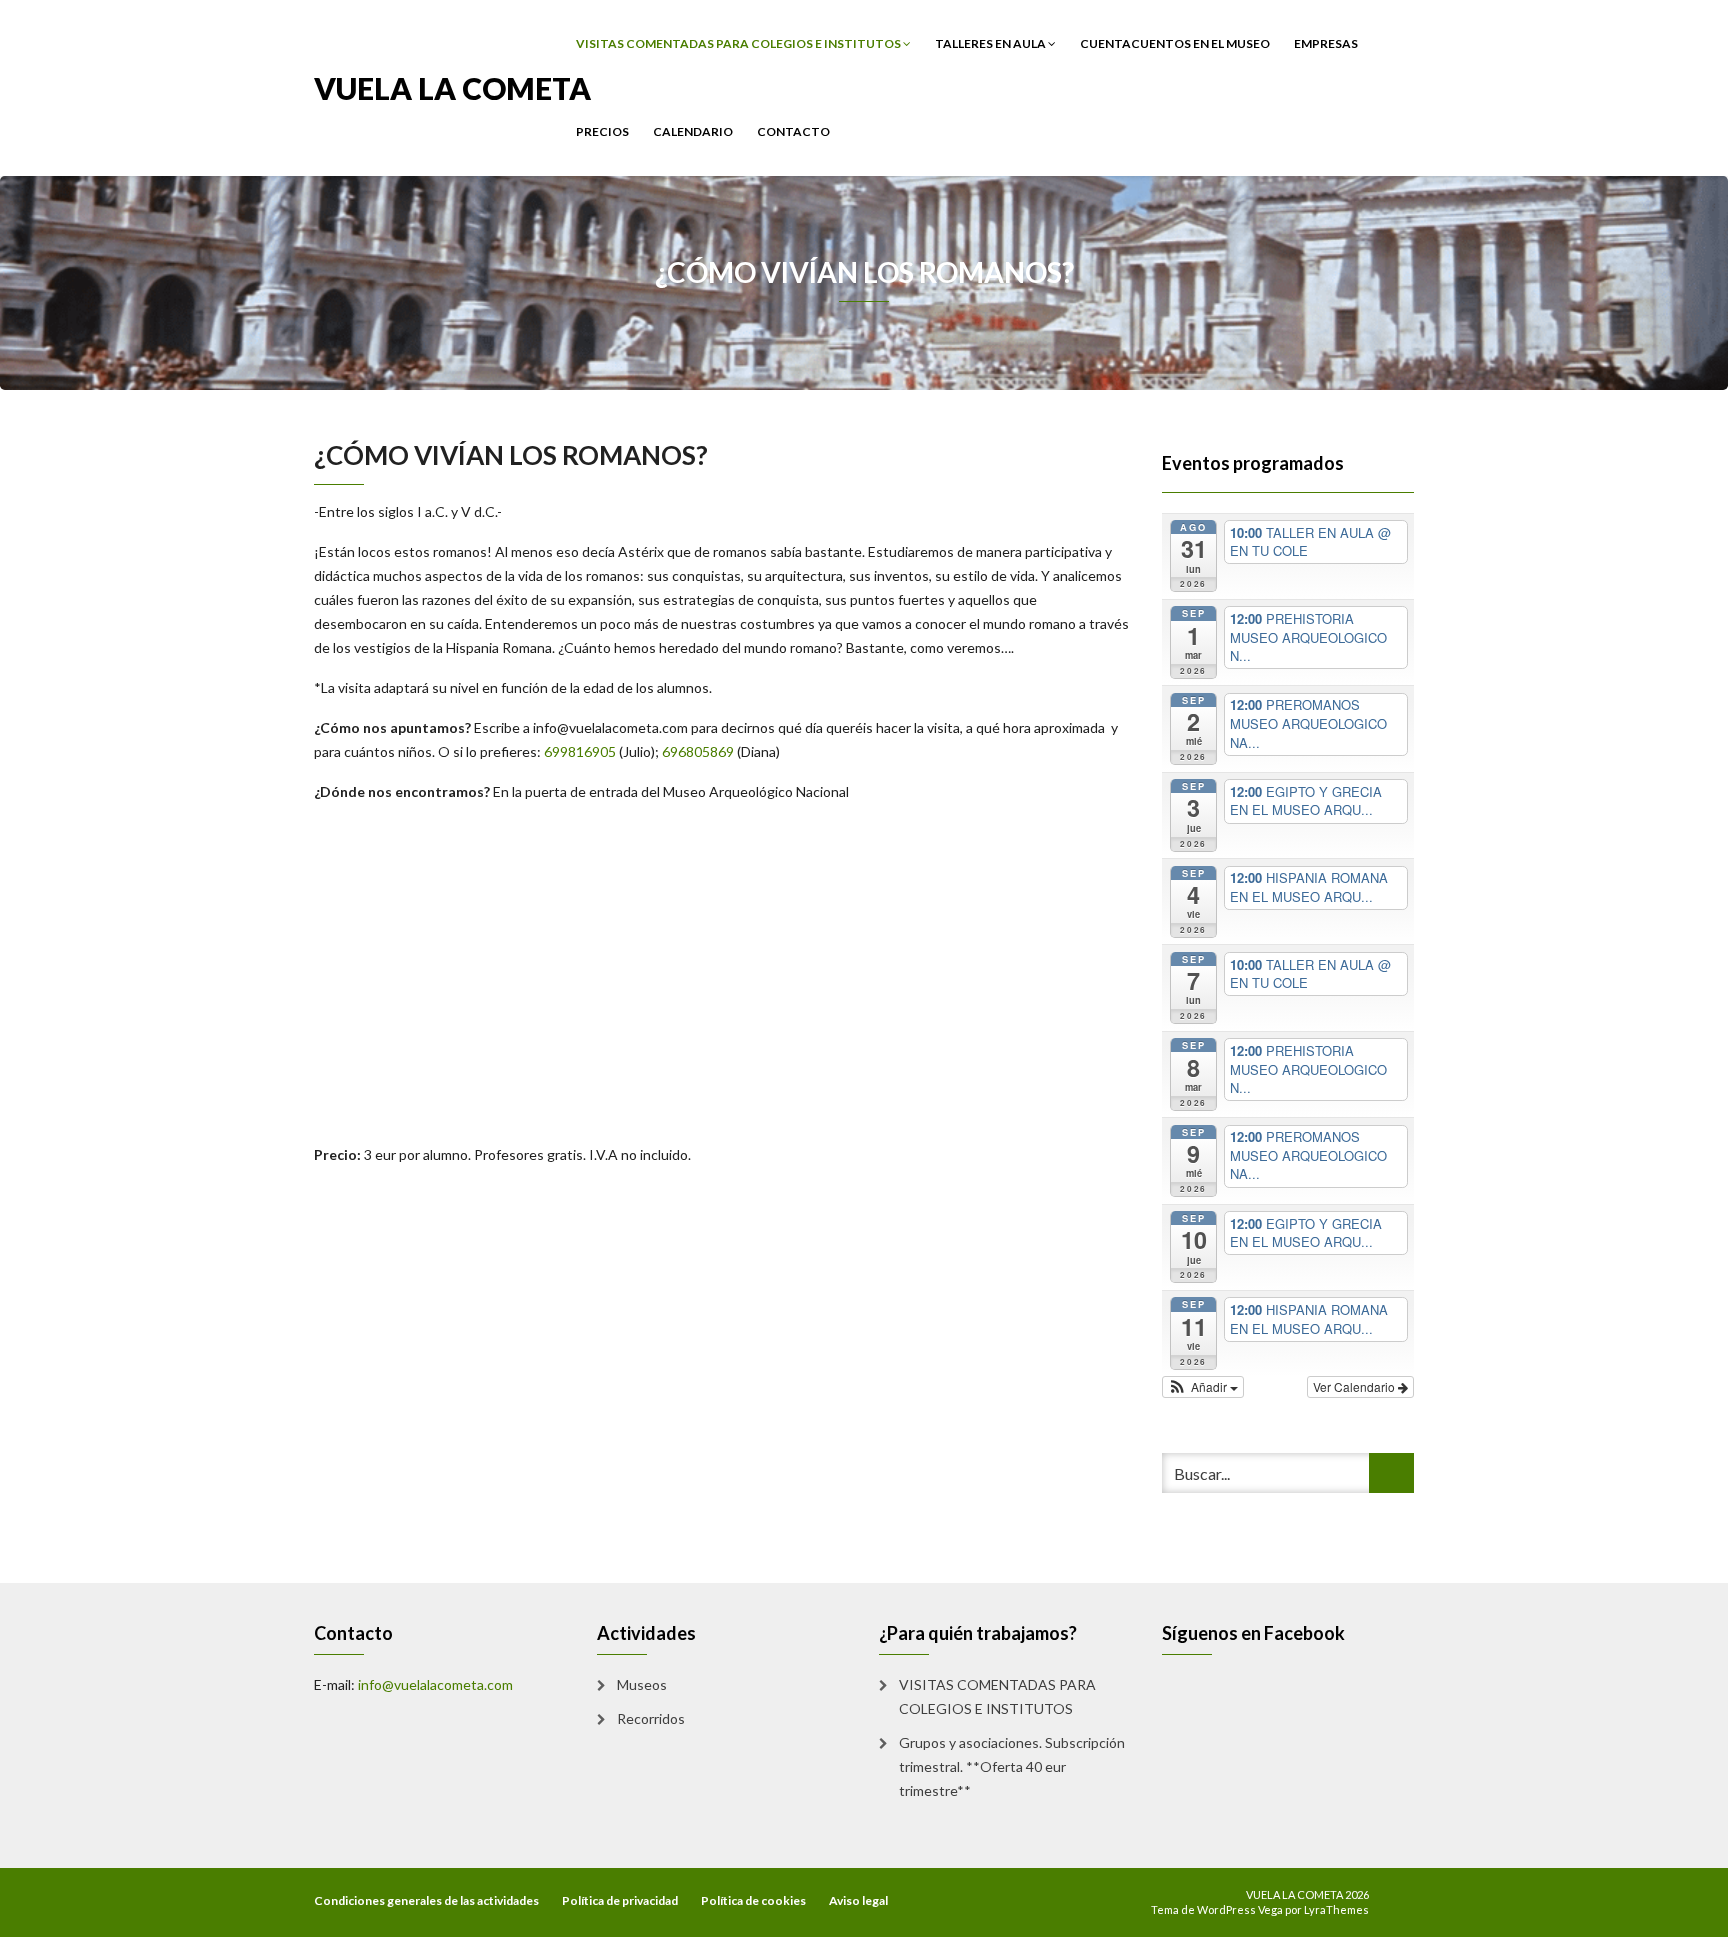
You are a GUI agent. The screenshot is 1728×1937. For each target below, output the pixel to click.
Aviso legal (858, 1900)
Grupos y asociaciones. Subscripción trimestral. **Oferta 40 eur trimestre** (1012, 1766)
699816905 (580, 751)
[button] (1203, 1387)
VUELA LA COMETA (452, 86)
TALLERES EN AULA (991, 43)
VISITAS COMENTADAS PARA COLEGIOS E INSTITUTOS (739, 43)
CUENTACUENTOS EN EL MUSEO (1175, 43)
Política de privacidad (620, 1900)
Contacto (793, 131)
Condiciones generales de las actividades (426, 1900)
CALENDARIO (693, 131)
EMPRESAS (1326, 43)
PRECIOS (602, 131)
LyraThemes (1336, 1909)
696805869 (698, 751)
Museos (642, 1684)
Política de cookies (753, 1900)
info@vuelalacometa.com (435, 1684)
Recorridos (651, 1718)
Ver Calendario (1355, 1386)
